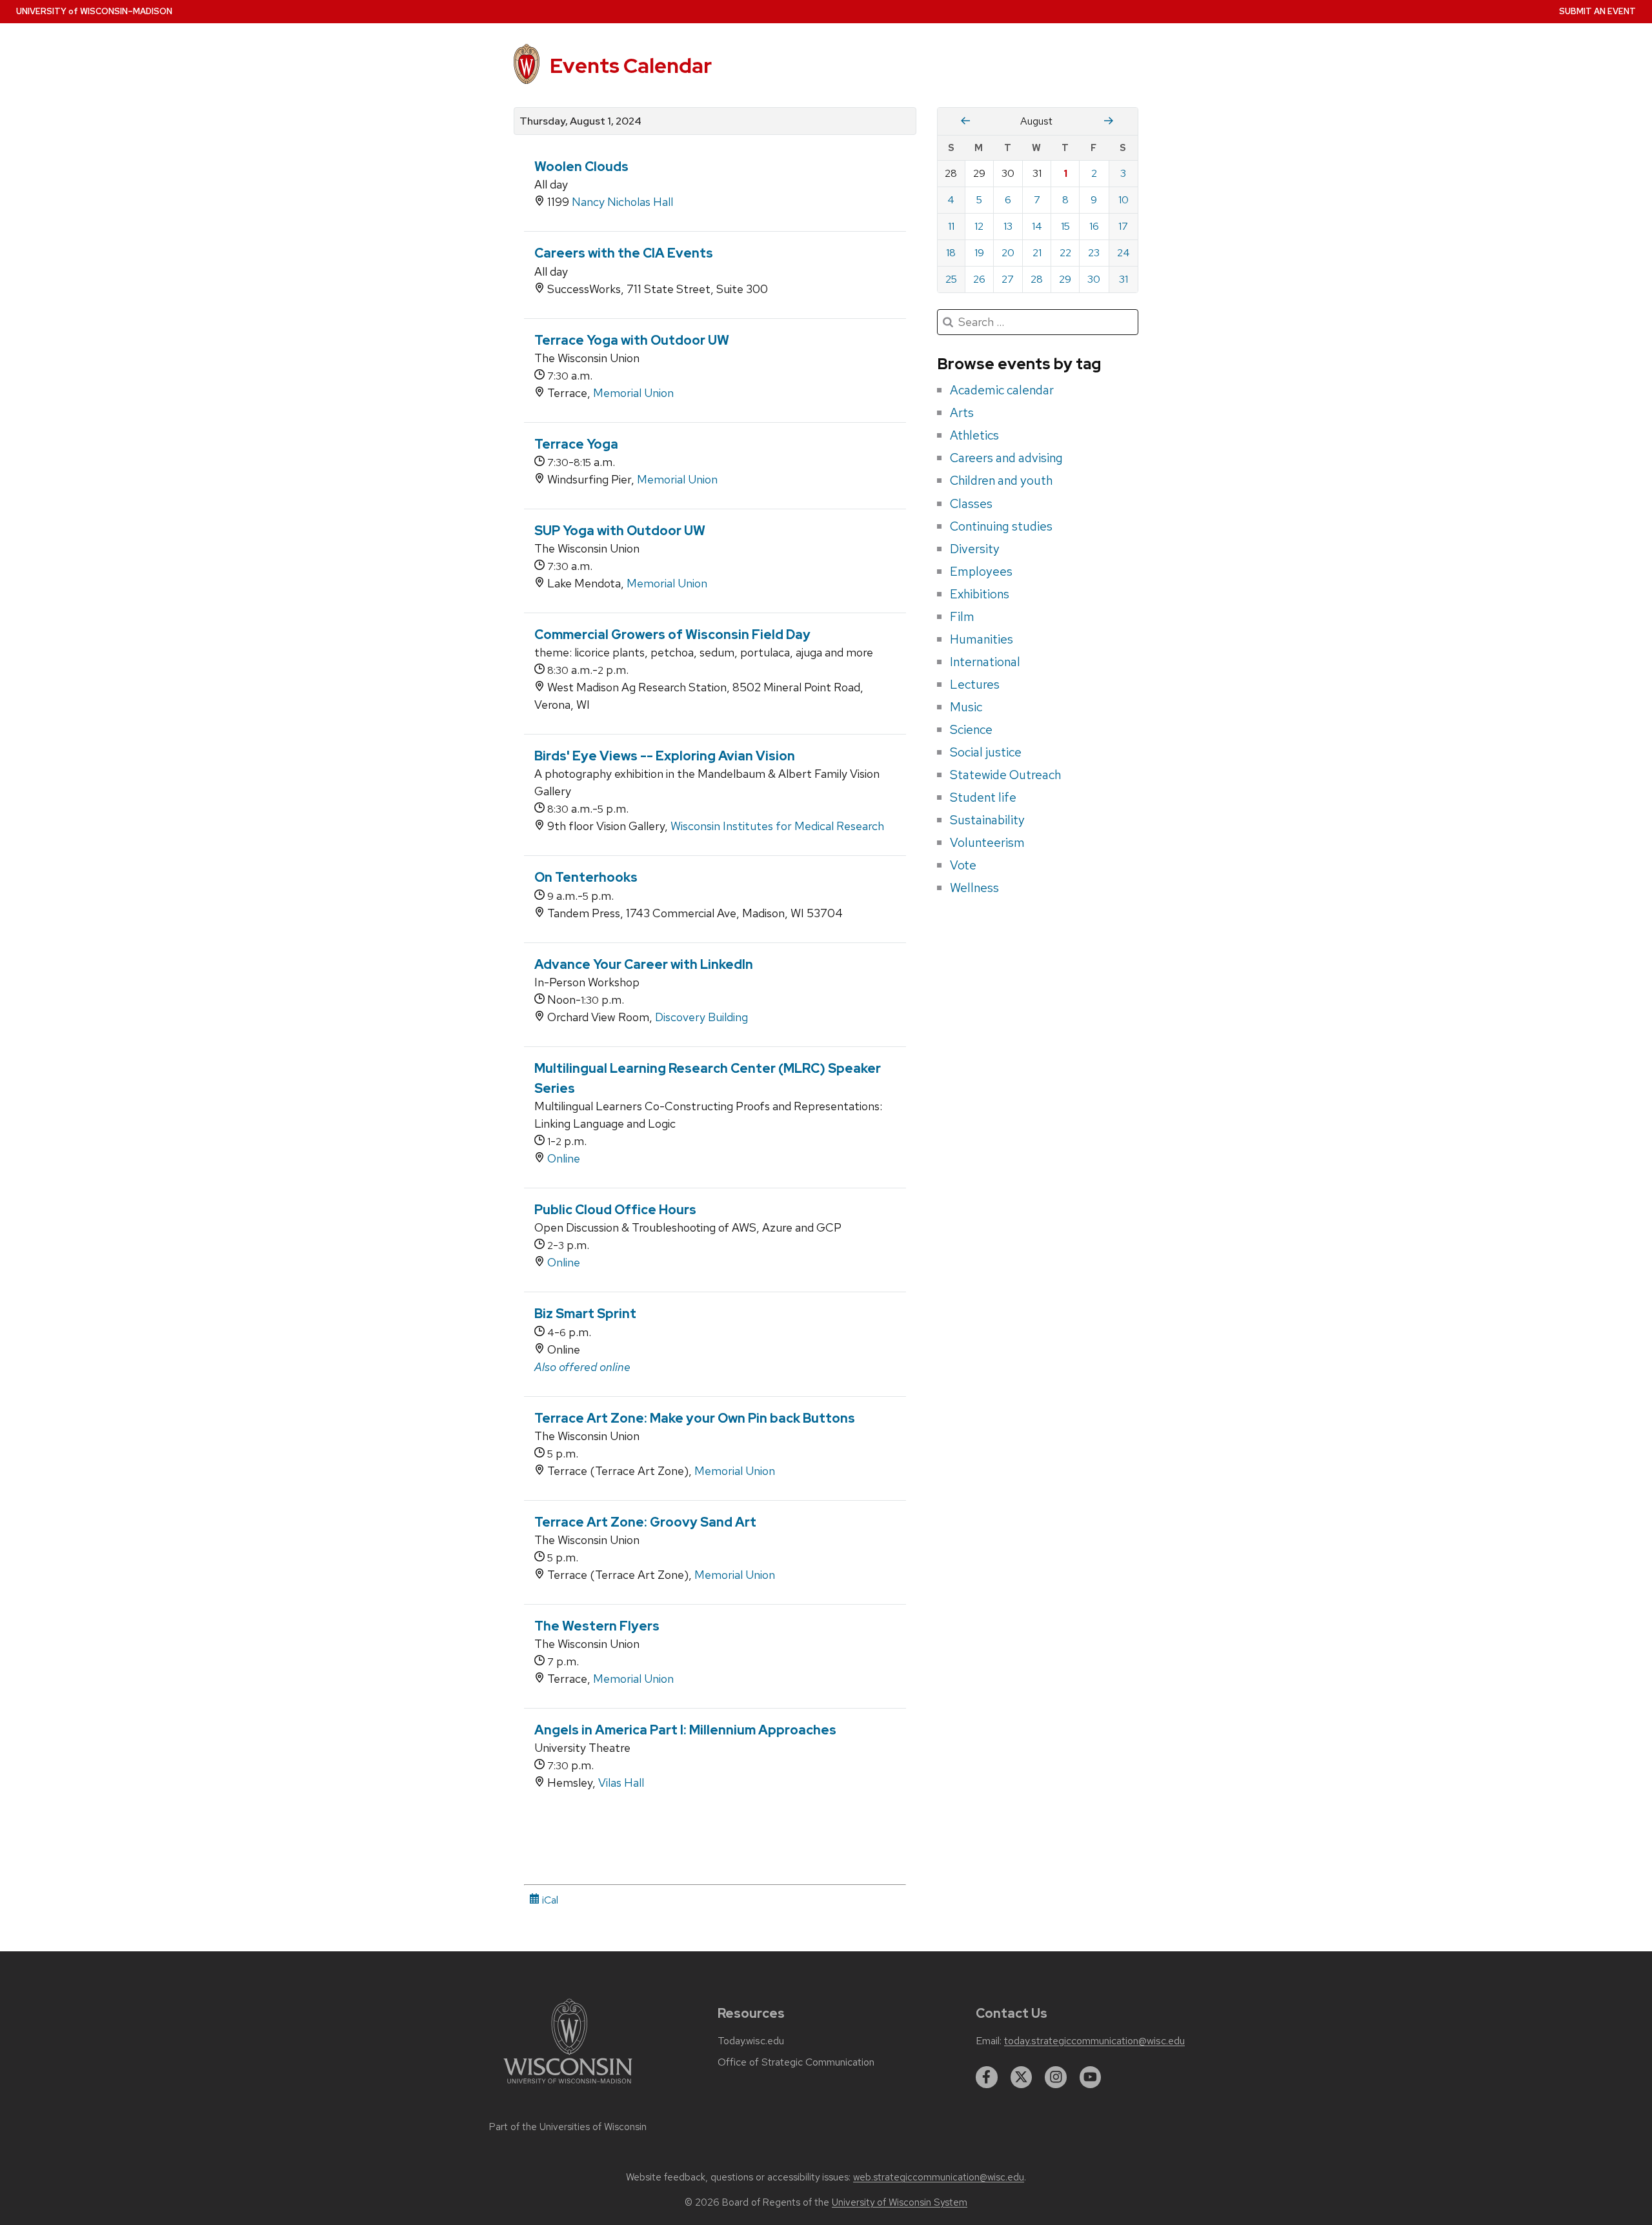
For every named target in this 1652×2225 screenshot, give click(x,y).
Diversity (975, 549)
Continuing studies (1001, 526)
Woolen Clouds (581, 167)
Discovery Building (701, 1017)
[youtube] (1091, 2077)
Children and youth (1001, 480)
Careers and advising (1006, 458)
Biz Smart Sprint (585, 1314)
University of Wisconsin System (900, 2202)
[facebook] (987, 2077)
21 (1037, 253)
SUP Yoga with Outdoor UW (620, 531)
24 (1123, 253)
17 (1123, 226)
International (985, 662)
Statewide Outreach (1005, 775)
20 (1008, 253)
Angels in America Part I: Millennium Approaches (685, 1730)
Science (971, 729)
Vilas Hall (621, 1783)
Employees (981, 571)
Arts (962, 412)
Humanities (982, 639)
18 (951, 253)
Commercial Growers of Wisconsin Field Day (672, 635)
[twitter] (1022, 2077)
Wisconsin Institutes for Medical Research (777, 826)
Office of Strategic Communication (796, 2062)
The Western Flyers (597, 1626)
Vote (963, 865)
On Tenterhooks (586, 877)
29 (1065, 279)
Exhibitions (980, 594)
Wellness (974, 888)
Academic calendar (1002, 390)
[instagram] (1056, 2077)
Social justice (986, 752)
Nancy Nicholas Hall (622, 202)
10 (1123, 200)
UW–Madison (94, 11)
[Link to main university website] (568, 2086)
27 (1008, 279)
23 (1094, 253)
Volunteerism (987, 842)
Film (962, 616)
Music (966, 707)
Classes (971, 503)
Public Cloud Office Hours (615, 1210)
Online (564, 1158)
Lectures (975, 684)
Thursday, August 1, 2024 (580, 121)
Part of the (568, 2127)
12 (979, 226)
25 (951, 279)
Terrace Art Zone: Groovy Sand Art (645, 1522)
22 (1065, 253)
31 (1123, 279)
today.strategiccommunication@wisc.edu (1094, 2041)
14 (1037, 226)
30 (1094, 279)
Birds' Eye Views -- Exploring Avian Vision (665, 756)
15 (1065, 226)
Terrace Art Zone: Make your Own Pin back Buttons (695, 1418)
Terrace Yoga (576, 444)
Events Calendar (631, 66)
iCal (549, 1900)
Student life (983, 797)
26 (979, 279)
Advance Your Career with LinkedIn (644, 964)
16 (1094, 226)
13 (1008, 226)
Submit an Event (1597, 11)
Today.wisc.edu (751, 2041)
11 (951, 226)
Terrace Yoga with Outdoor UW (632, 340)
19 (979, 253)
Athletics (974, 435)
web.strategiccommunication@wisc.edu (939, 2177)
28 (1037, 279)
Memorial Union (633, 393)
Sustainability (987, 820)
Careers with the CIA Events (624, 253)
